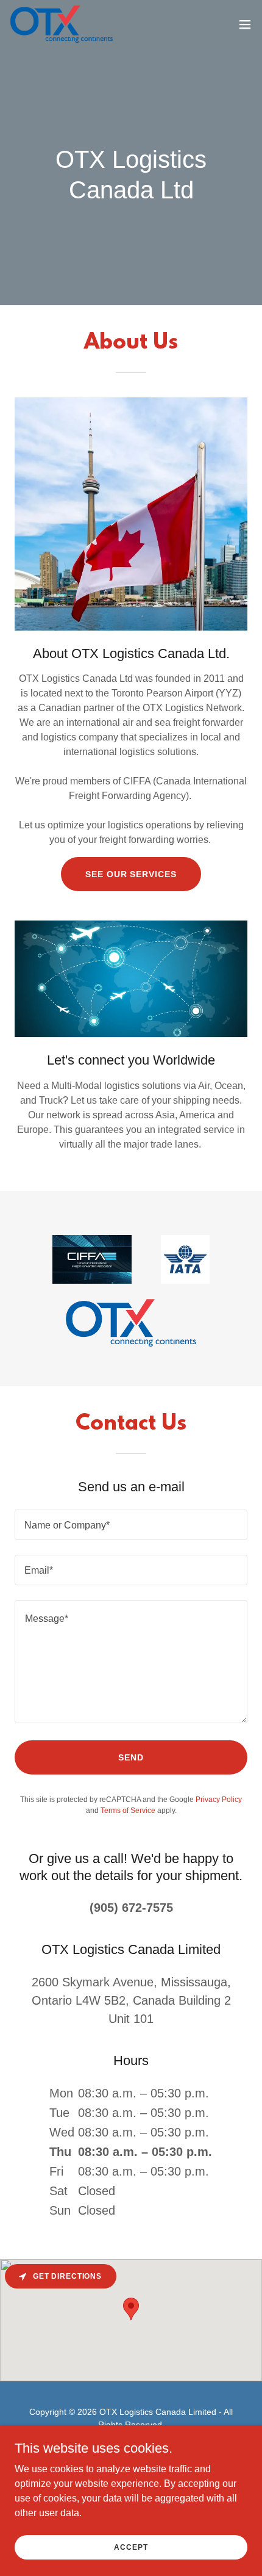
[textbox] (131, 1525)
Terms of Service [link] (128, 1811)
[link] (62, 24)
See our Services (131, 874)
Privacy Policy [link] (219, 1800)
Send (131, 1757)
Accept (131, 2547)
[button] (245, 24)
